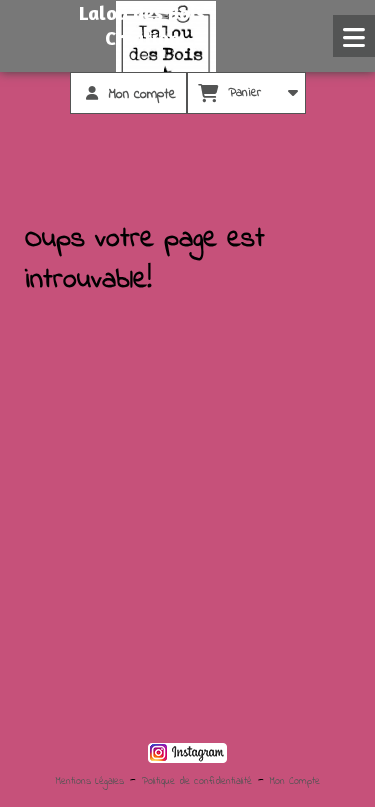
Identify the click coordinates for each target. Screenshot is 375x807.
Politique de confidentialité (197, 781)
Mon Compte (295, 781)
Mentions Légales (90, 781)
